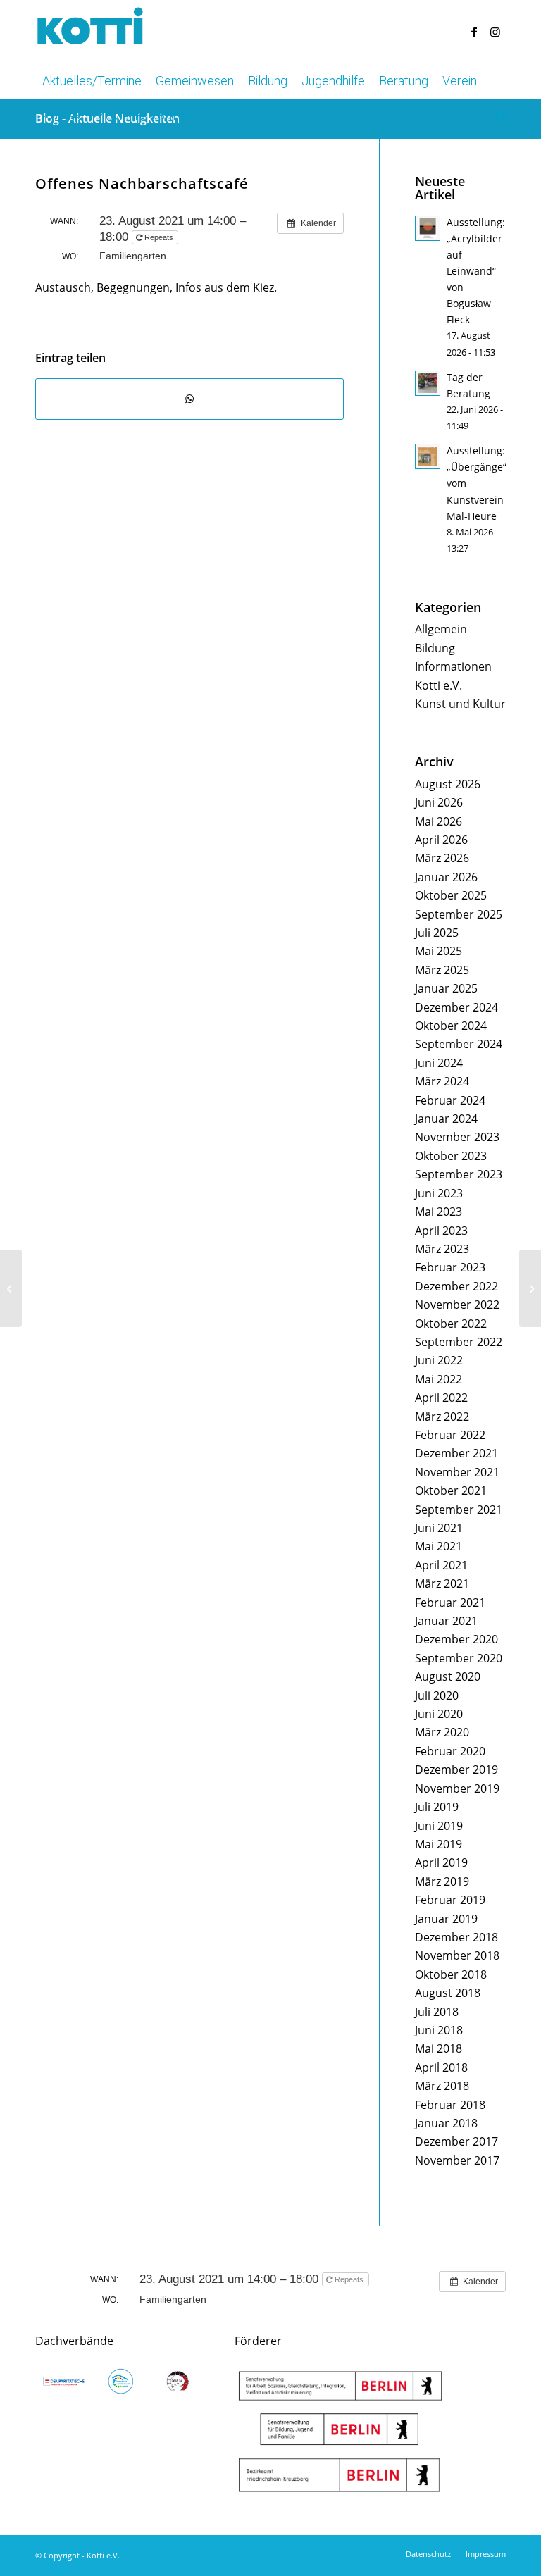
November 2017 (457, 2160)
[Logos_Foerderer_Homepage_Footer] (340, 2432)
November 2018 (457, 1955)
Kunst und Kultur (460, 704)
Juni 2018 (439, 2030)
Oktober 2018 (451, 1974)
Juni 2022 (439, 1360)
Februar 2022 (450, 1435)
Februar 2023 (450, 1267)
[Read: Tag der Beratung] (428, 383)
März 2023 (442, 1249)
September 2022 (459, 1342)
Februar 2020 (450, 1751)
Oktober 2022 (451, 1324)
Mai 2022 (439, 1379)
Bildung (435, 648)
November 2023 (457, 1137)
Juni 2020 (439, 1714)
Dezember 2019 (456, 1769)
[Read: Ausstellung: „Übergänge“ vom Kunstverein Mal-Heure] (428, 456)
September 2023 (459, 1174)
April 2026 (441, 840)
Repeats (159, 237)
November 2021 (457, 1472)
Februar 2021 (450, 1603)
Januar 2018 (446, 2123)
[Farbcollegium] (11, 1288)
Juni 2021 (439, 1528)
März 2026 (442, 858)
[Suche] (497, 116)
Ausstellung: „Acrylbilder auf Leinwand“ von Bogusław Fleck (476, 271)
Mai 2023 (439, 1212)
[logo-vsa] (121, 2381)
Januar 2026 (446, 877)
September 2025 (459, 914)
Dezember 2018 (456, 1937)
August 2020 (448, 1676)
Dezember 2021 (456, 1453)
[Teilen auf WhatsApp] (189, 399)
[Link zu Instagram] (495, 32)
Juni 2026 (439, 802)
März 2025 (442, 970)
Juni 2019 (439, 1826)
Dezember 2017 (456, 2141)
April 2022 (441, 1398)
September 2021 (459, 1510)
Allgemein (441, 629)
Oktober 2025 (451, 895)
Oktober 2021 (451, 1491)
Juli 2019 (437, 1807)
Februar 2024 (450, 1100)
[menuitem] (92, 81)
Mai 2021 (439, 1546)
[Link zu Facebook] (474, 32)
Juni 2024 (439, 1063)
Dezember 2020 (456, 1639)
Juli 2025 (437, 933)
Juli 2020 (437, 1695)
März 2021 (442, 1583)
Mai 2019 (439, 1844)
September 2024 (459, 1044)
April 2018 (441, 2067)
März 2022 (442, 1417)
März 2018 (442, 2086)
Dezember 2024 (456, 1007)
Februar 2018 (450, 2105)
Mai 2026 (439, 821)
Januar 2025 (446, 988)
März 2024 (442, 1081)
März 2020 (442, 1732)
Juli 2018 (437, 2012)
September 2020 (459, 1658)
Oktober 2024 (451, 1026)
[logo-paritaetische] (64, 2381)
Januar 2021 (446, 1621)
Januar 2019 (446, 1919)
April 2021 (441, 1565)
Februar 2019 (450, 1900)
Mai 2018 (439, 2048)
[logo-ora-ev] (178, 2381)
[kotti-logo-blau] (90, 32)
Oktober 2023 (451, 1156)
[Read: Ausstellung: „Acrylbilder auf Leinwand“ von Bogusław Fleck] (428, 228)
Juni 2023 (439, 1193)
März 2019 (442, 1881)
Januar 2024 (446, 1119)
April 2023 (441, 1231)
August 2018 (448, 1993)
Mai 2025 (439, 951)
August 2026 (448, 784)
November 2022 (457, 1305)
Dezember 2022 (456, 1286)
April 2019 (441, 1862)
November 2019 (457, 1788)
